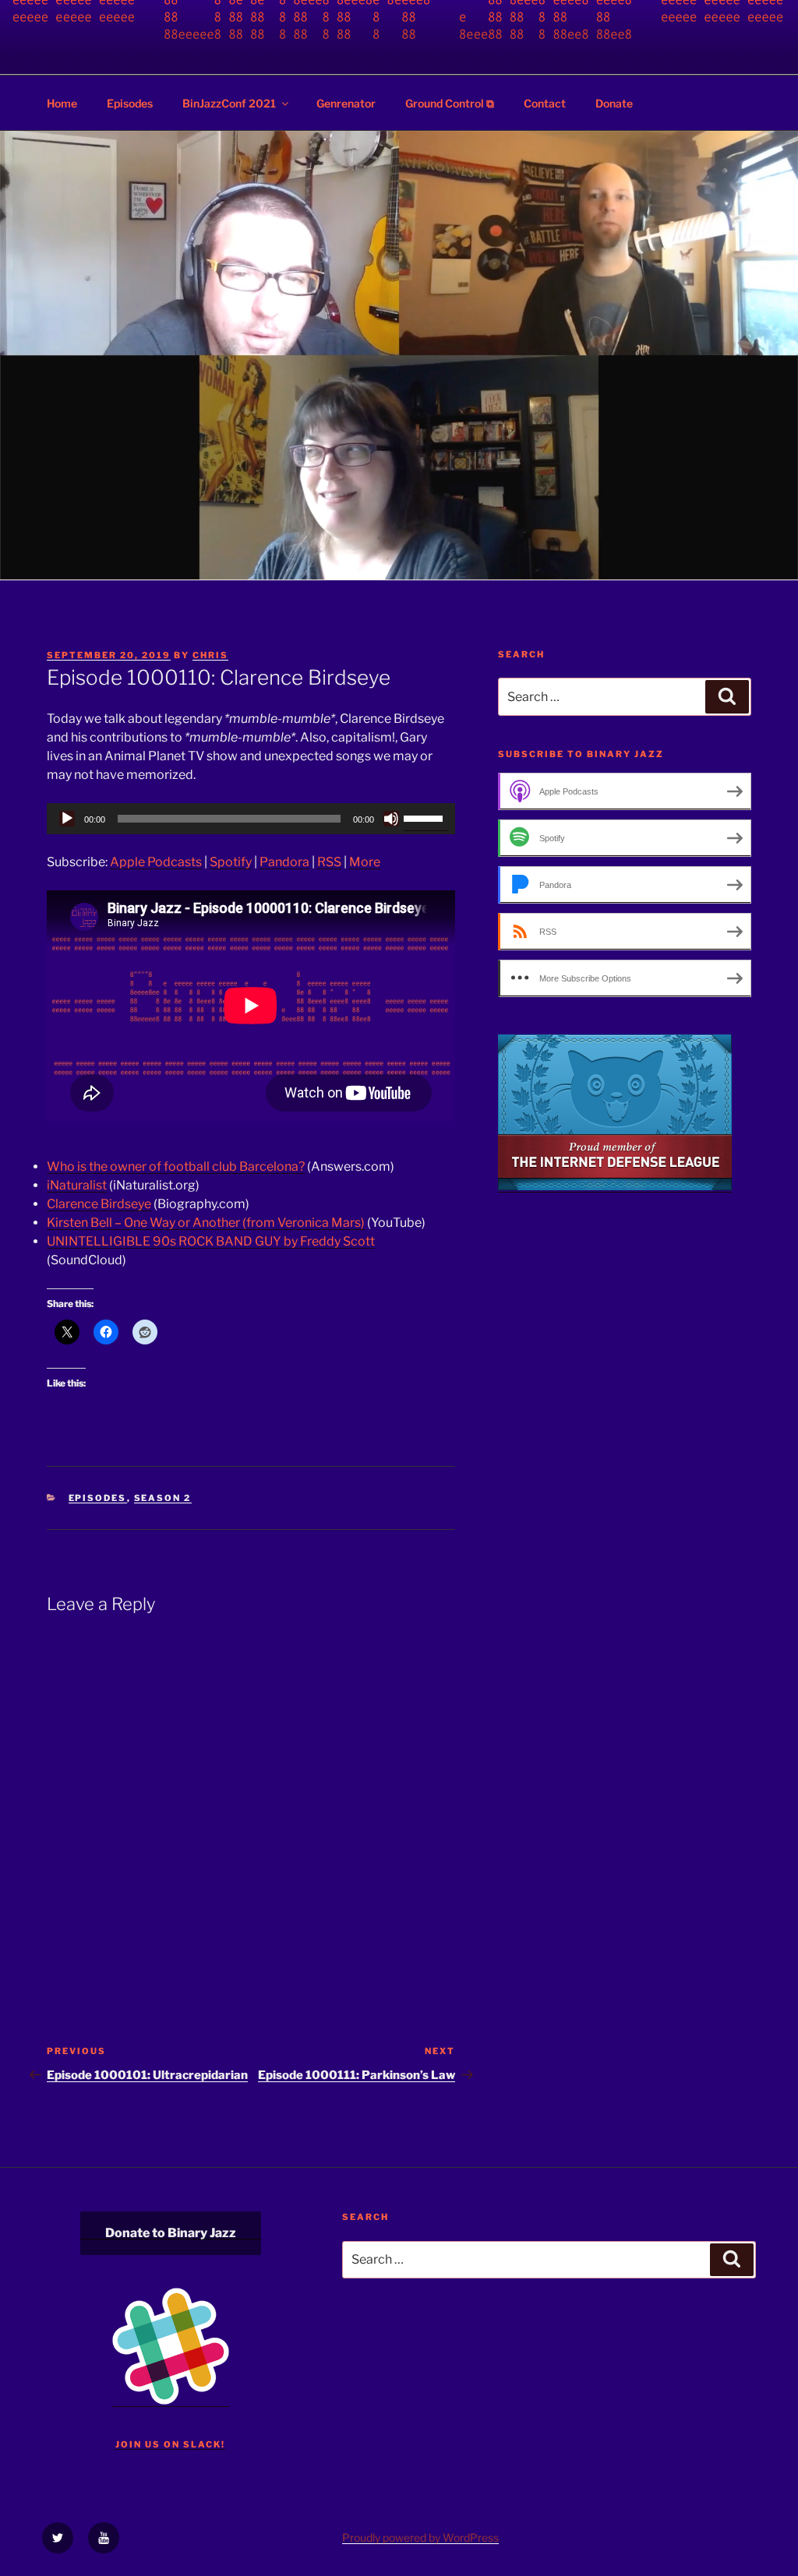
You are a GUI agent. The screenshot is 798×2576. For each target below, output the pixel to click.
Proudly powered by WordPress (420, 2537)
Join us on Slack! (170, 2444)
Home (62, 103)
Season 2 (163, 1498)
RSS (329, 862)
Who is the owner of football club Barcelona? (176, 1166)
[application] (251, 819)
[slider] (425, 817)
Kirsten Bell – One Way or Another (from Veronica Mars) (206, 1223)
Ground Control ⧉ (450, 103)
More (365, 862)
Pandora (284, 862)
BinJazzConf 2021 (229, 103)
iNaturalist (77, 1185)
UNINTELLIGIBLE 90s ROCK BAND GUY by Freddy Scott (211, 1241)
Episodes (130, 103)
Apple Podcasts (156, 862)
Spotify (231, 862)
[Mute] (391, 819)
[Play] (67, 819)
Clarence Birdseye (99, 1204)
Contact (545, 103)
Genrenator (346, 103)
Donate (614, 103)
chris (210, 655)
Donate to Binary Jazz (171, 2233)
